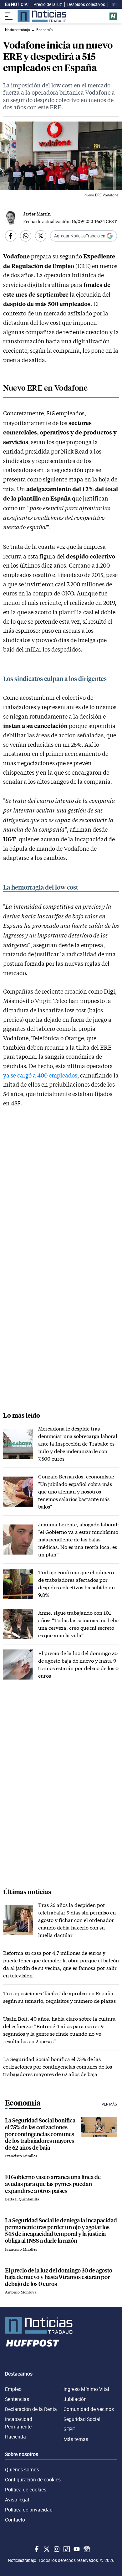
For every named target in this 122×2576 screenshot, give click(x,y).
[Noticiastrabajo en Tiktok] (66, 2549)
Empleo (13, 2389)
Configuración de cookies (33, 2480)
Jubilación (75, 2399)
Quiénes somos (22, 2470)
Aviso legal (17, 2500)
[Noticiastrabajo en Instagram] (56, 2549)
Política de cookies (26, 2490)
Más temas (76, 2439)
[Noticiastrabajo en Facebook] (36, 2549)
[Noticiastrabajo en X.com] (46, 2549)
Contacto (15, 2520)
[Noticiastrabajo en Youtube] (76, 2549)
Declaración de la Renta (31, 2409)
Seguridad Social (82, 2419)
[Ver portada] (42, 16)
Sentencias (17, 2399)
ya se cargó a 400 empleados (40, 1075)
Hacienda (15, 2437)
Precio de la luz (48, 4)
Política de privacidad (29, 2510)
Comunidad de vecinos (89, 2409)
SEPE (69, 2429)
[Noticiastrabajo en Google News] (86, 2549)
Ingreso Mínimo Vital (86, 2389)
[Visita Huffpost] (113, 16)
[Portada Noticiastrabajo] (61, 2325)
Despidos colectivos (86, 4)
